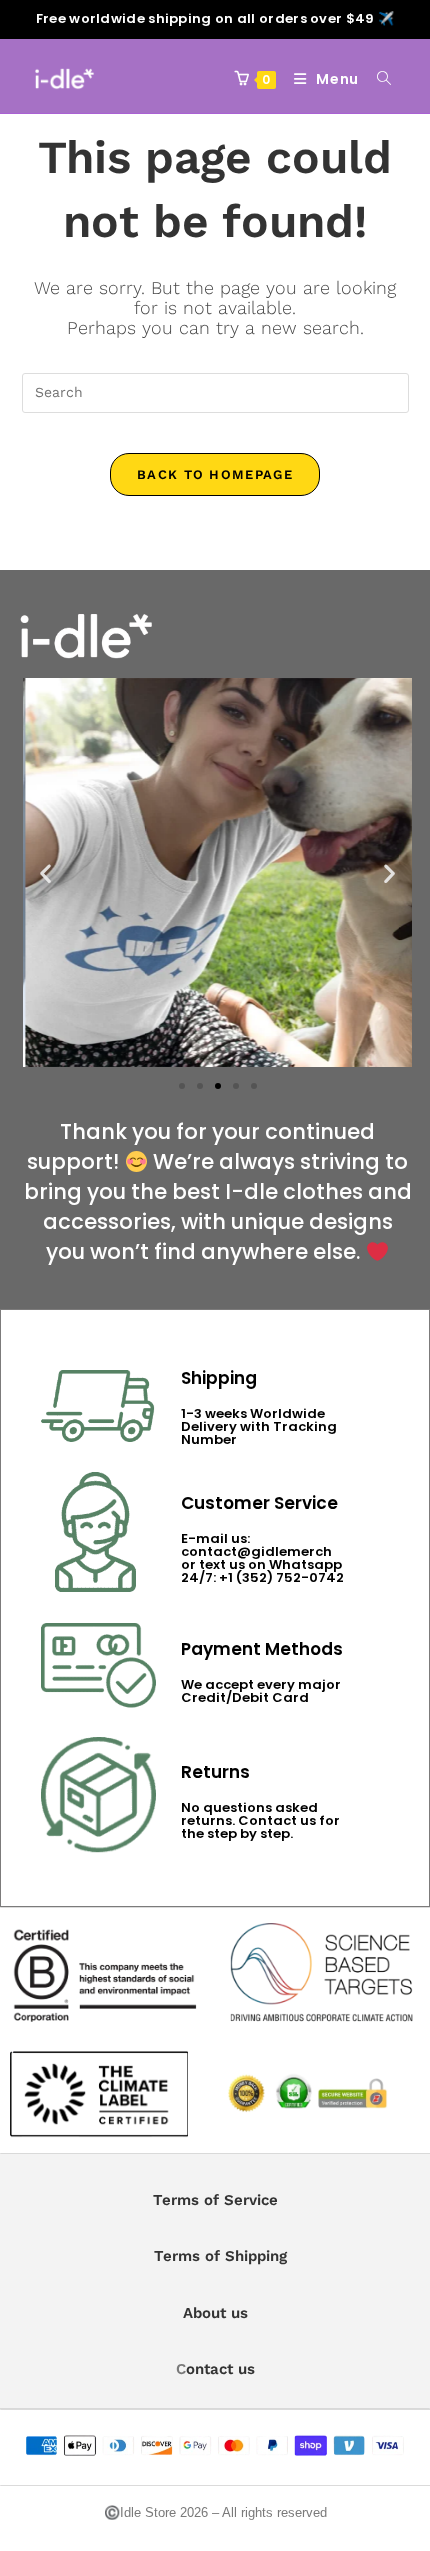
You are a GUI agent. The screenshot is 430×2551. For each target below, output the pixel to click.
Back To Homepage (215, 474)
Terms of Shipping (220, 2256)
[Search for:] (377, 79)
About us (215, 2313)
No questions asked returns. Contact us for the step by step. (260, 1820)
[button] (45, 872)
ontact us (220, 2369)
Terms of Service (215, 2200)
